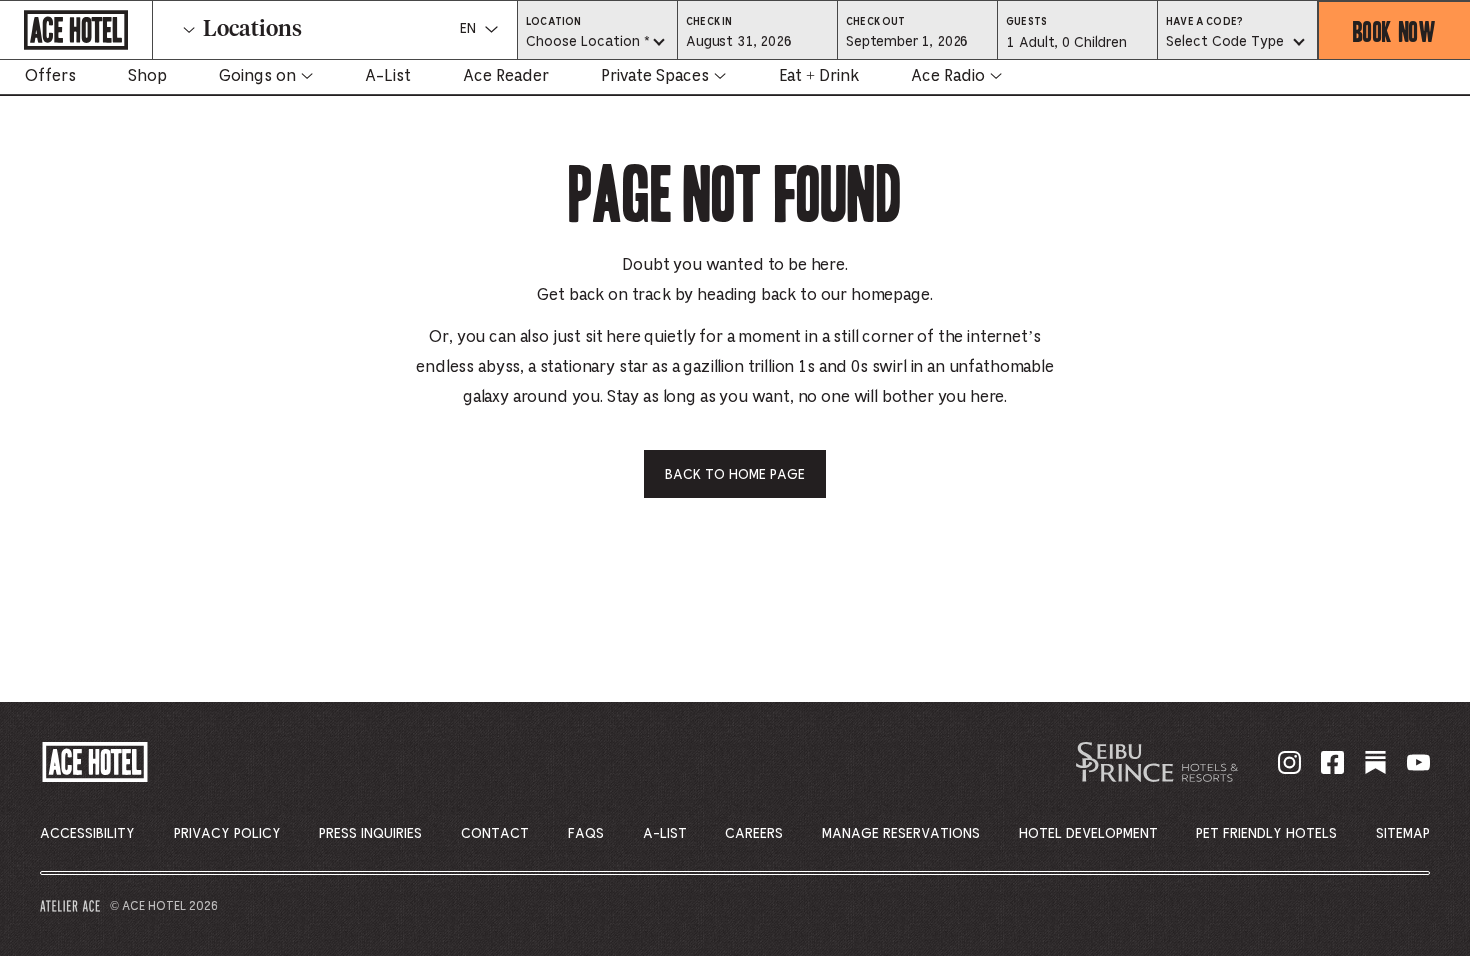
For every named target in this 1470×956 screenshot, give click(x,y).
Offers (50, 76)
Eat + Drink (819, 76)
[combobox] (597, 43)
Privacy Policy (227, 834)
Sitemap (1403, 834)
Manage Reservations (901, 834)
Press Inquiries (370, 834)
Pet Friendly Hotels (1266, 834)
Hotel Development (1088, 834)
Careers (754, 834)
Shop (147, 76)
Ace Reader (506, 76)
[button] (757, 41)
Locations (252, 30)
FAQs (586, 834)
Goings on (257, 76)
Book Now (1394, 30)
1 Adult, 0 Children (1066, 48)
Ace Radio (948, 76)
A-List (388, 76)
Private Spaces (655, 76)
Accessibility (87, 834)
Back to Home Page (735, 475)
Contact (495, 834)
